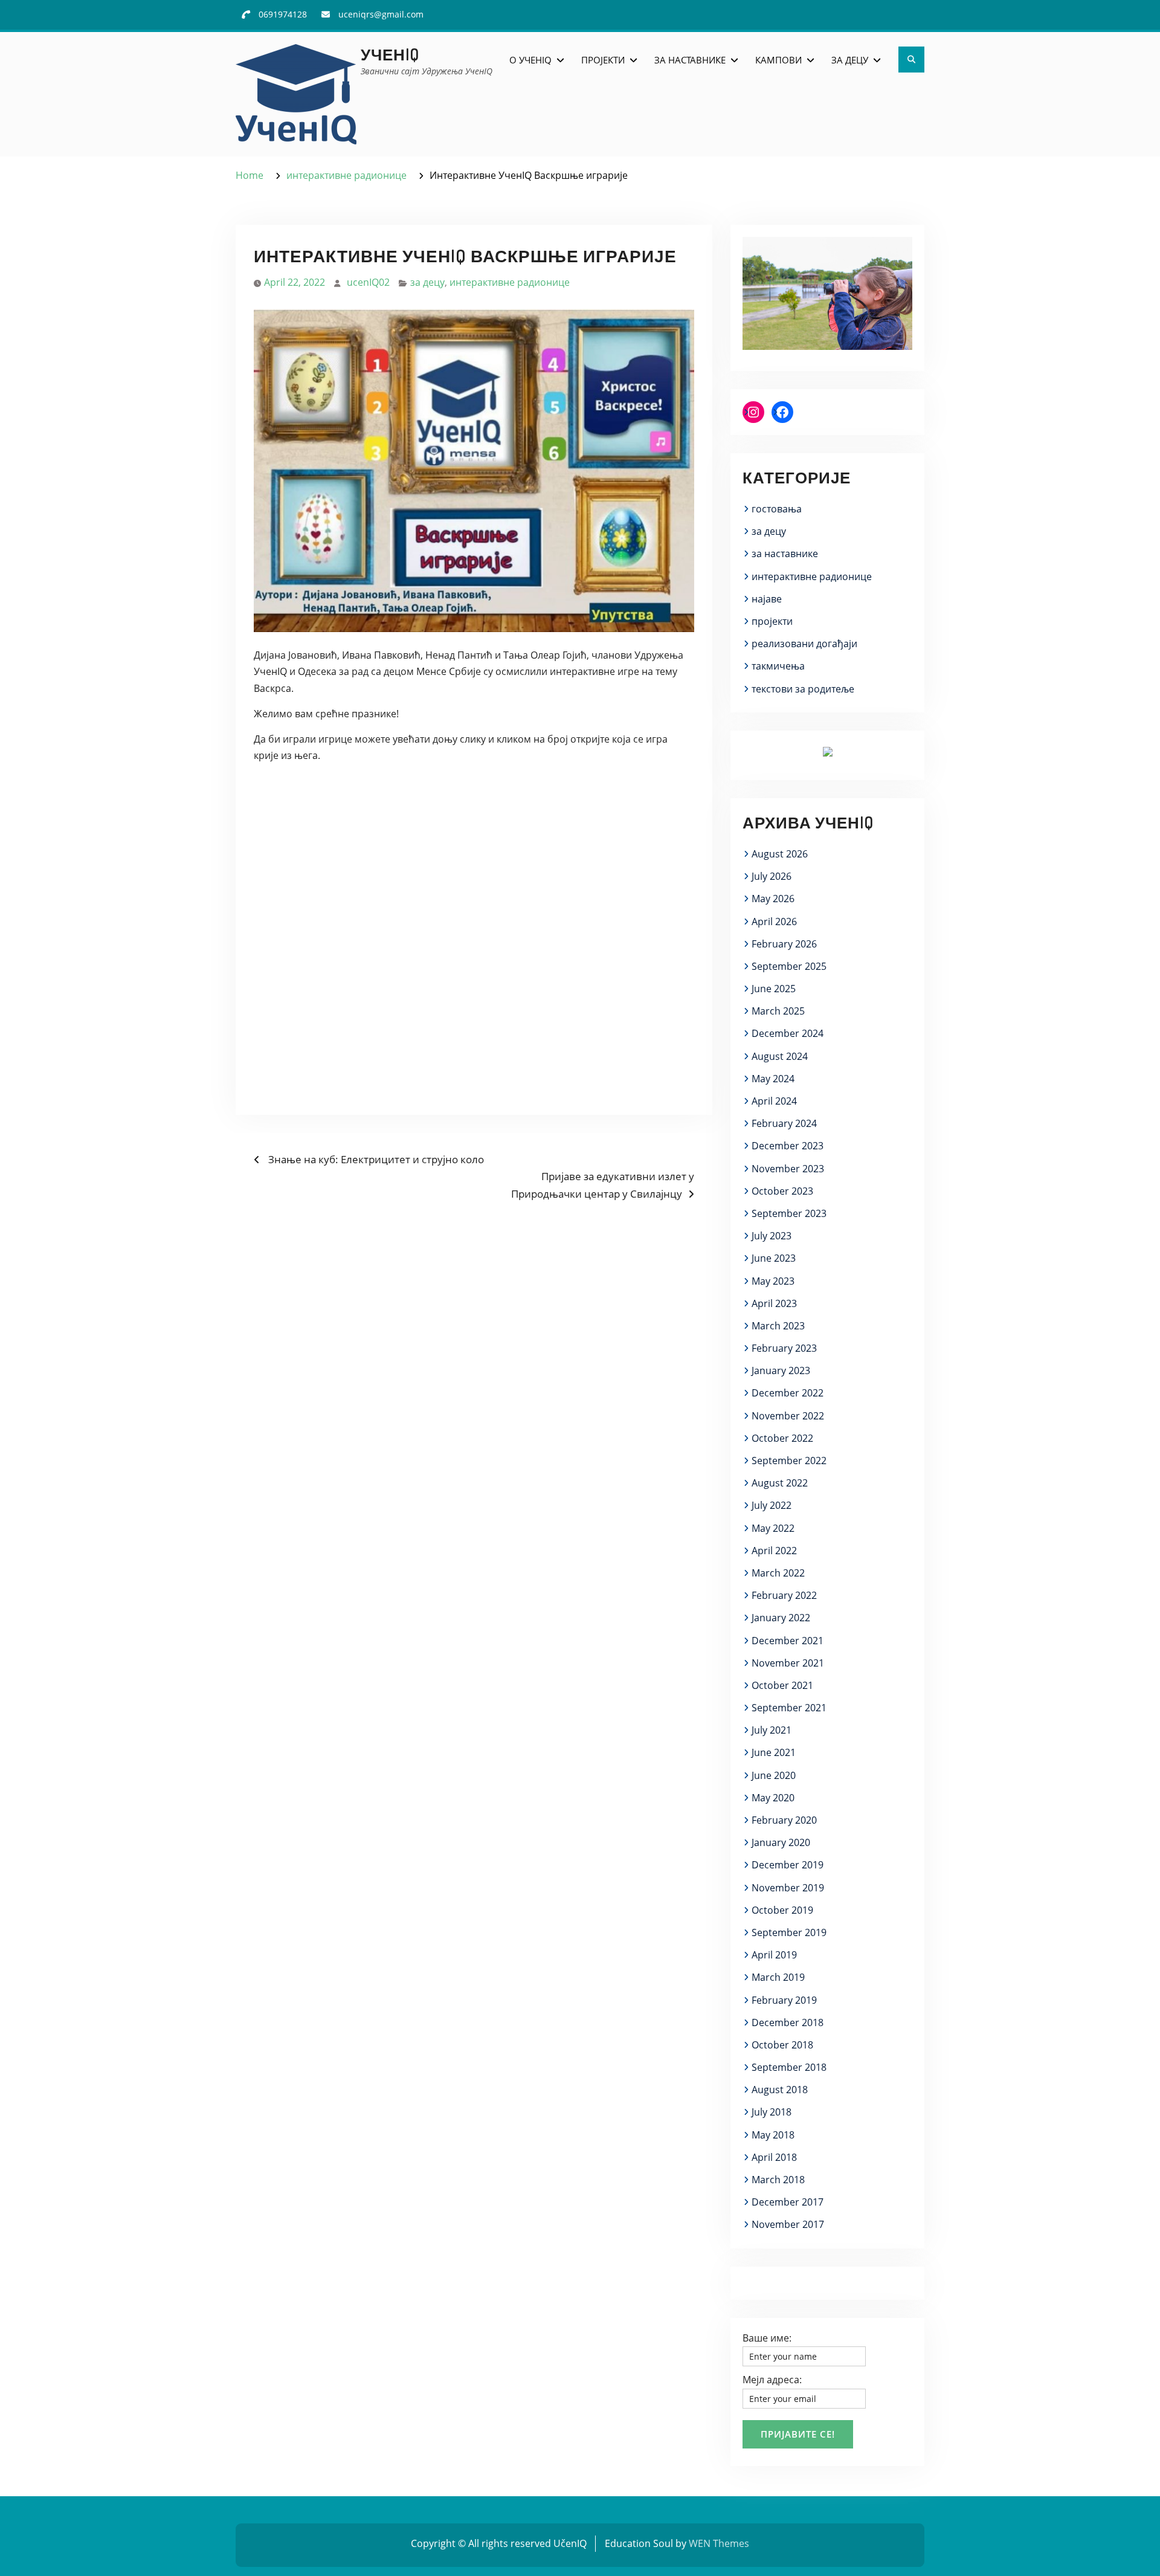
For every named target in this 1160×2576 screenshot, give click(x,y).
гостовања (777, 509)
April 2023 (774, 1303)
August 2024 (780, 1056)
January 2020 (781, 1842)
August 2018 (780, 2090)
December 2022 (788, 1393)
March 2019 (778, 1977)
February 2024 (784, 1123)
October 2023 (782, 1191)
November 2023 (788, 1169)
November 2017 (788, 2224)
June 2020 (774, 1775)
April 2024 (774, 1101)
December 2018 (788, 2022)
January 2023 (781, 1370)
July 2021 (772, 1730)
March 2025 (778, 1011)
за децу (427, 282)
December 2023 (788, 1146)
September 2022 (789, 1461)
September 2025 (789, 966)
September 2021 (789, 1708)
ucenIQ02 (368, 282)
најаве (767, 599)
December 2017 (788, 2202)
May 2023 (773, 1281)
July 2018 (772, 2112)
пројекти (772, 621)
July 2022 (772, 1505)
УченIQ (390, 54)
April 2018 (774, 2157)
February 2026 (784, 944)
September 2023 (789, 1213)
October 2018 (782, 2045)
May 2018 (773, 2135)
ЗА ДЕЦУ (850, 60)
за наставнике (785, 554)
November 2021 (788, 1663)
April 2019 (774, 1955)
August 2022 (780, 1483)
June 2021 (774, 1752)
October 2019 (782, 1910)
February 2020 (784, 1820)
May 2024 (773, 1079)
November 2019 (788, 1888)
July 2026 (772, 876)
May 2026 (773, 899)
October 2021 (782, 1685)
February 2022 (784, 1595)
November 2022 (788, 1416)
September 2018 (789, 2067)
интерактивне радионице (510, 282)
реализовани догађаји (804, 644)
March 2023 (778, 1326)
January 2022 (781, 1618)
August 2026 (780, 854)
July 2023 (772, 1236)
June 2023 (774, 1258)
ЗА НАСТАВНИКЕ (690, 60)
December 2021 (788, 1641)
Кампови (778, 60)
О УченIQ (530, 60)
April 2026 (774, 922)
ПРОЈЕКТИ (603, 60)
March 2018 (778, 2180)
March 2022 (778, 1573)
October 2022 (782, 1438)
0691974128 (283, 14)
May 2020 (773, 1798)
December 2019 (788, 1865)
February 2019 (784, 2000)
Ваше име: (767, 2338)
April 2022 (774, 1551)
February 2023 (784, 1348)
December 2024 (788, 1033)
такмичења (778, 666)
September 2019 (789, 1932)
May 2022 (773, 1528)
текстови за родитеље (803, 689)
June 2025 (774, 989)
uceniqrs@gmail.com (381, 14)
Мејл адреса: (772, 2380)
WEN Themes (719, 2543)
